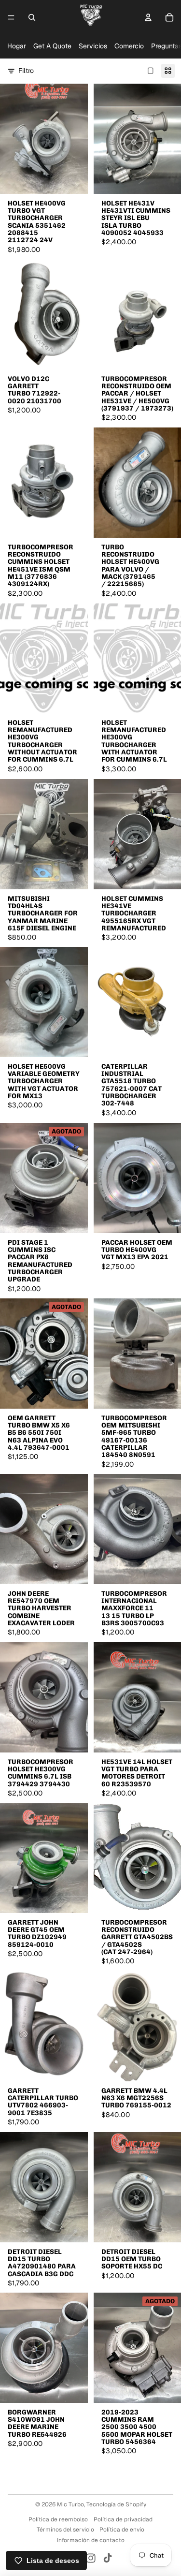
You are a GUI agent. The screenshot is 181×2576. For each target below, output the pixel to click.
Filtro (26, 71)
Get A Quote (52, 46)
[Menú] (11, 17)
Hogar (17, 46)
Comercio (129, 46)
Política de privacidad (123, 2519)
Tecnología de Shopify (116, 2504)
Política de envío (122, 2530)
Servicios (93, 46)
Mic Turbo (70, 2504)
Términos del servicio (65, 2530)
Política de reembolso (58, 2519)
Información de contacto (91, 2540)
